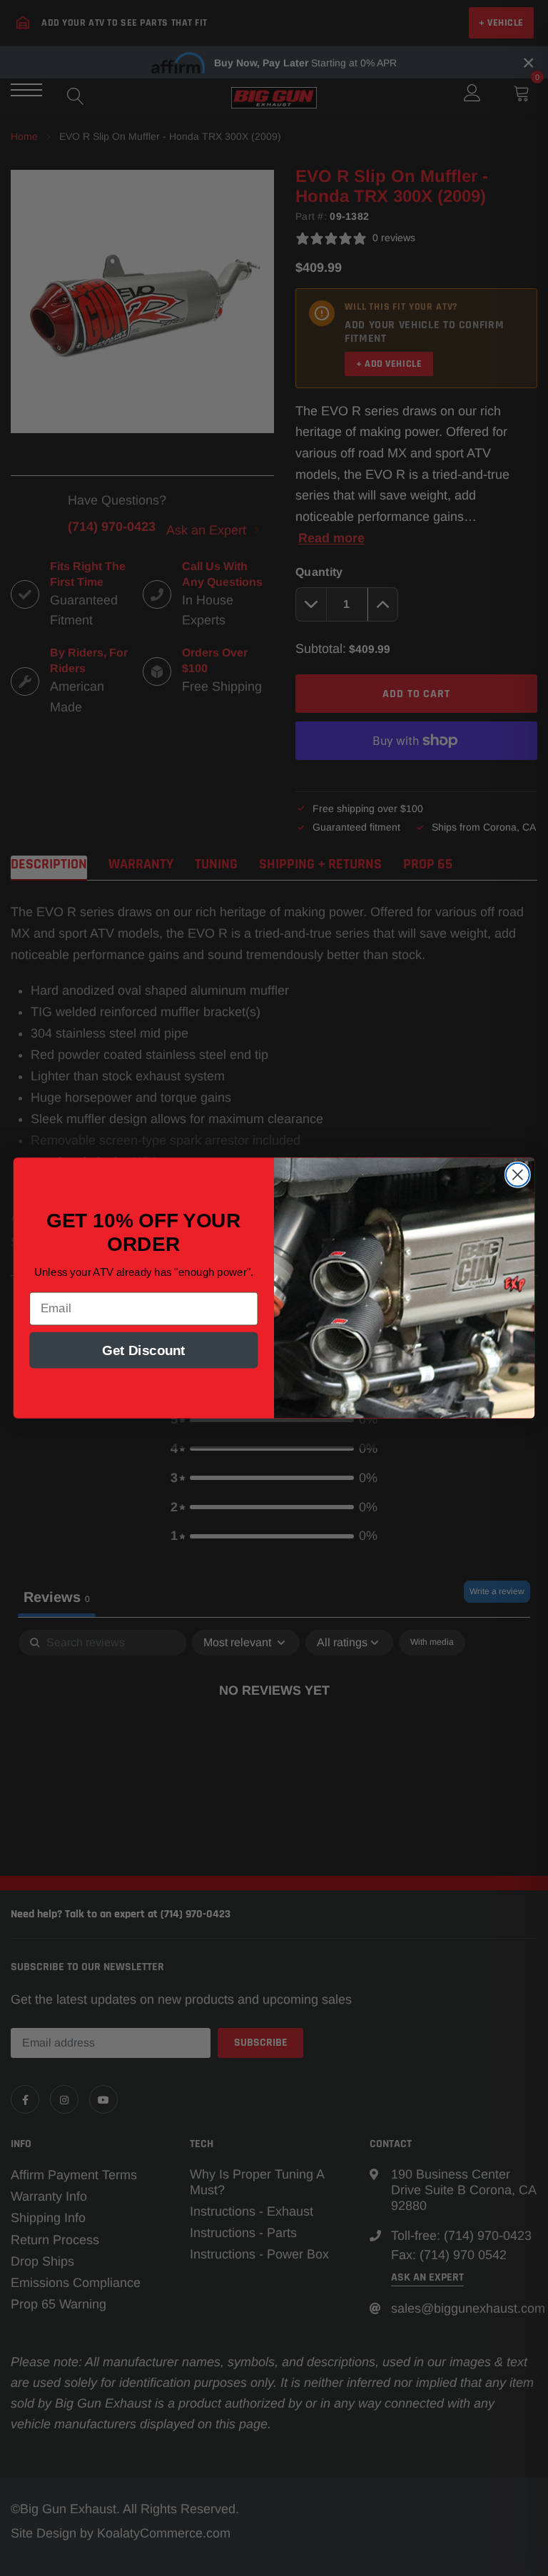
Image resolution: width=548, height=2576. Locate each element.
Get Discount (144, 1350)
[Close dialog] (518, 1175)
